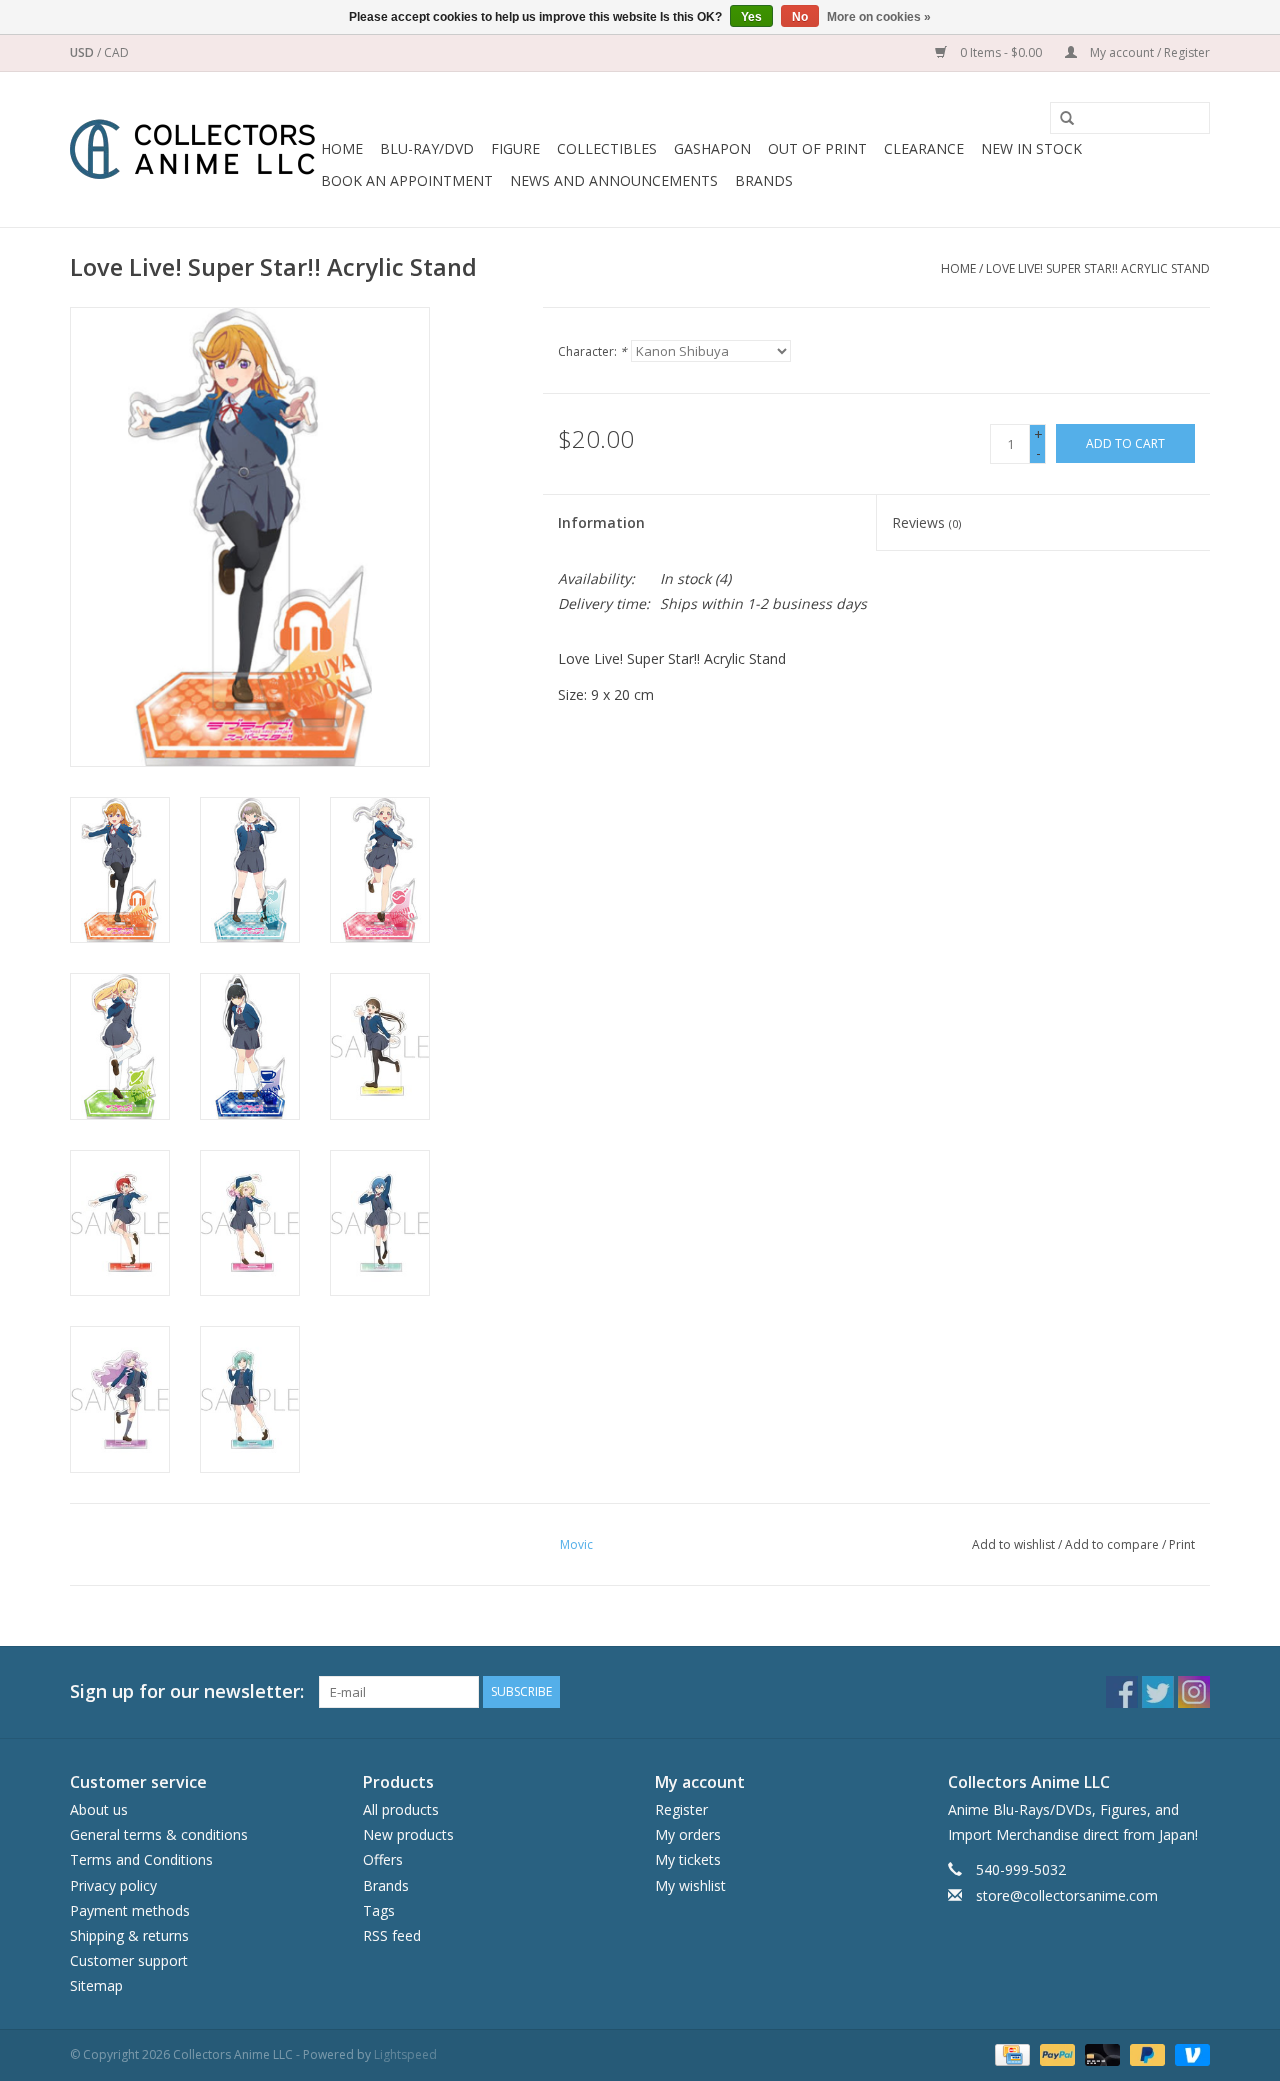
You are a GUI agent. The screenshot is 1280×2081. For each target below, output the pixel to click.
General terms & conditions (159, 1834)
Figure (515, 148)
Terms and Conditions (141, 1859)
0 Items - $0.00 (1001, 52)
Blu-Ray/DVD (427, 148)
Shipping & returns (129, 1935)
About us (99, 1809)
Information (601, 522)
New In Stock (1031, 148)
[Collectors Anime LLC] (192, 149)
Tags (379, 1910)
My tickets (688, 1859)
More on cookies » (879, 17)
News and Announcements (614, 180)
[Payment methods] (1010, 2053)
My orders (688, 1834)
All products (401, 1809)
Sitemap (96, 1985)
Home (342, 148)
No (800, 17)
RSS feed (392, 1935)
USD (83, 52)
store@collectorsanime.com (1067, 1895)
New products (408, 1834)
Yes (751, 17)
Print (1182, 1544)
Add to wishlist (1013, 1544)
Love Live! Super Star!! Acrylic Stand (1098, 268)
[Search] (1060, 119)
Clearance (924, 148)
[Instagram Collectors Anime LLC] (1194, 1692)
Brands (764, 180)
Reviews (926, 522)
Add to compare (1113, 1544)
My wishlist (690, 1885)
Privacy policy (113, 1885)
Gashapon (712, 148)
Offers (383, 1859)
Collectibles (607, 148)
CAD (116, 52)
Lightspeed (405, 2054)
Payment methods (130, 1910)
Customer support (129, 1960)
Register (681, 1809)
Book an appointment (407, 180)
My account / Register (1148, 52)
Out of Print (817, 148)
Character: (592, 351)
